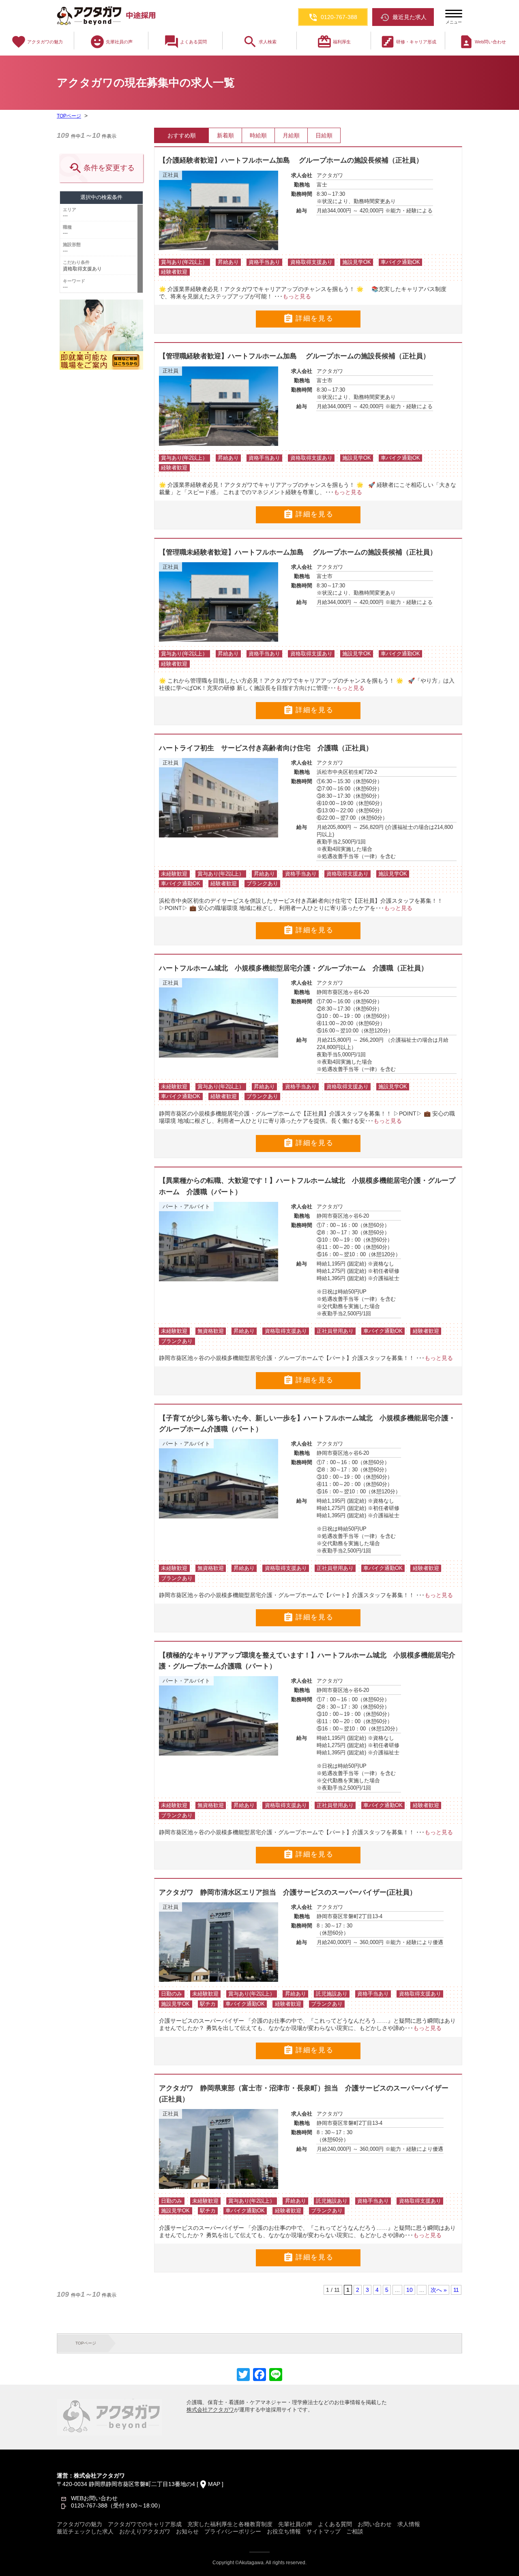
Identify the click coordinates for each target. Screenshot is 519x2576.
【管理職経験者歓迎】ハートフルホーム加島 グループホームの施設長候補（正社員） (294, 356)
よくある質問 (185, 42)
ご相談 (355, 2531)
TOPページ (69, 116)
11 (456, 2290)
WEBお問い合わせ (94, 2498)
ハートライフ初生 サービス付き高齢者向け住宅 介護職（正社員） (266, 748)
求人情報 (409, 2524)
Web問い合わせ (482, 42)
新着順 (225, 135)
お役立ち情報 (284, 2531)
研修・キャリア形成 (408, 42)
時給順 (258, 135)
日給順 (324, 135)
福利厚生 (334, 42)
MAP (214, 2484)
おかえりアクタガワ (145, 2531)
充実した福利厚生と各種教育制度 (230, 2524)
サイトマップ (324, 2531)
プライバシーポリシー (233, 2531)
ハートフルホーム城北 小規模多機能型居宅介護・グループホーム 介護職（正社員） (293, 968)
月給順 (291, 135)
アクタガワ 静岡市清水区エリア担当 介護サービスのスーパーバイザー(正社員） (288, 1892)
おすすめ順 (182, 135)
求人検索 (259, 42)
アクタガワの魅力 (37, 42)
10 (410, 2290)
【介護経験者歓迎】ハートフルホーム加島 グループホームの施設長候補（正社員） (291, 160)
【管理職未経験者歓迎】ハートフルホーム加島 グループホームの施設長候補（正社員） (298, 552)
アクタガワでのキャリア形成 (145, 2524)
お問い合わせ (375, 2524)
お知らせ (187, 2531)
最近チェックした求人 (85, 2531)
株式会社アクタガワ (210, 2410)
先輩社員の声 (111, 42)
